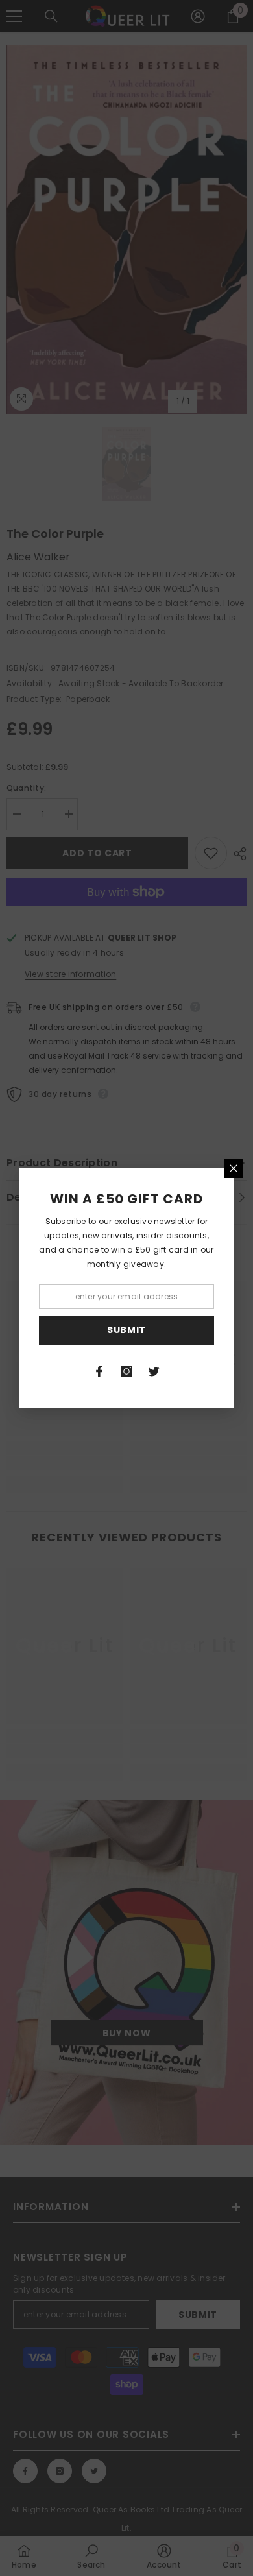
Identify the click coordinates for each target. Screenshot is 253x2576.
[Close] (234, 1168)
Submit (126, 1330)
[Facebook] (99, 1371)
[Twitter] (154, 1371)
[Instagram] (126, 1371)
